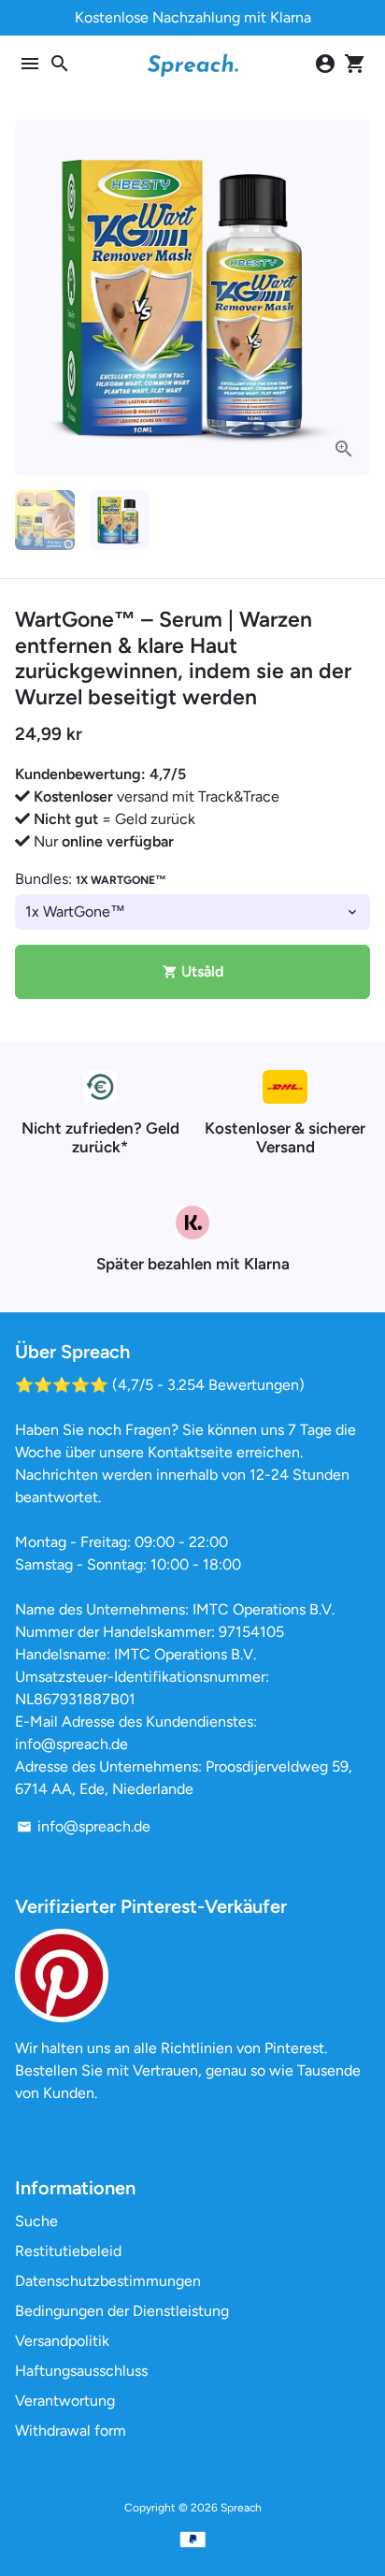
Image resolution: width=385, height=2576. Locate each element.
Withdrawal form (71, 2431)
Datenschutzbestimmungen (108, 2281)
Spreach (241, 2508)
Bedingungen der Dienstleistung (122, 2311)
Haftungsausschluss (81, 2371)
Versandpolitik (62, 2341)
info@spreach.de (84, 1826)
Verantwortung (65, 2401)
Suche (36, 2221)
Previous (33, 297)
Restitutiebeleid (68, 2251)
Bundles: (91, 879)
